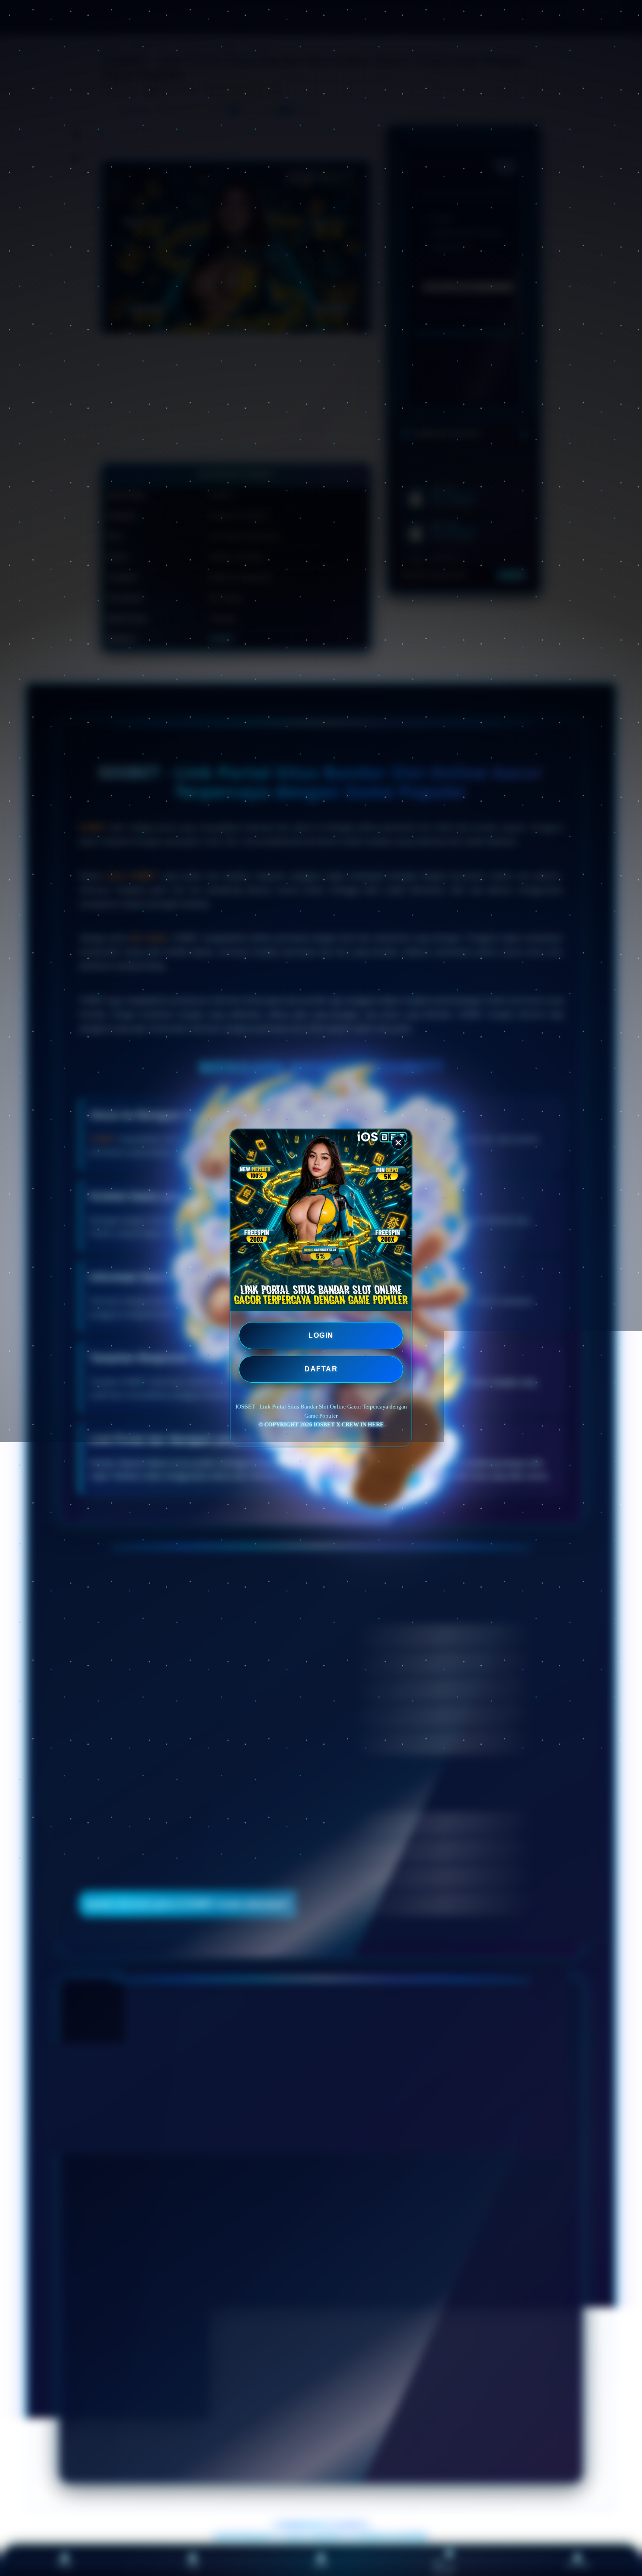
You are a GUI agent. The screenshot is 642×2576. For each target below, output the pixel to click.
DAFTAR (321, 1369)
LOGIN (321, 1335)
